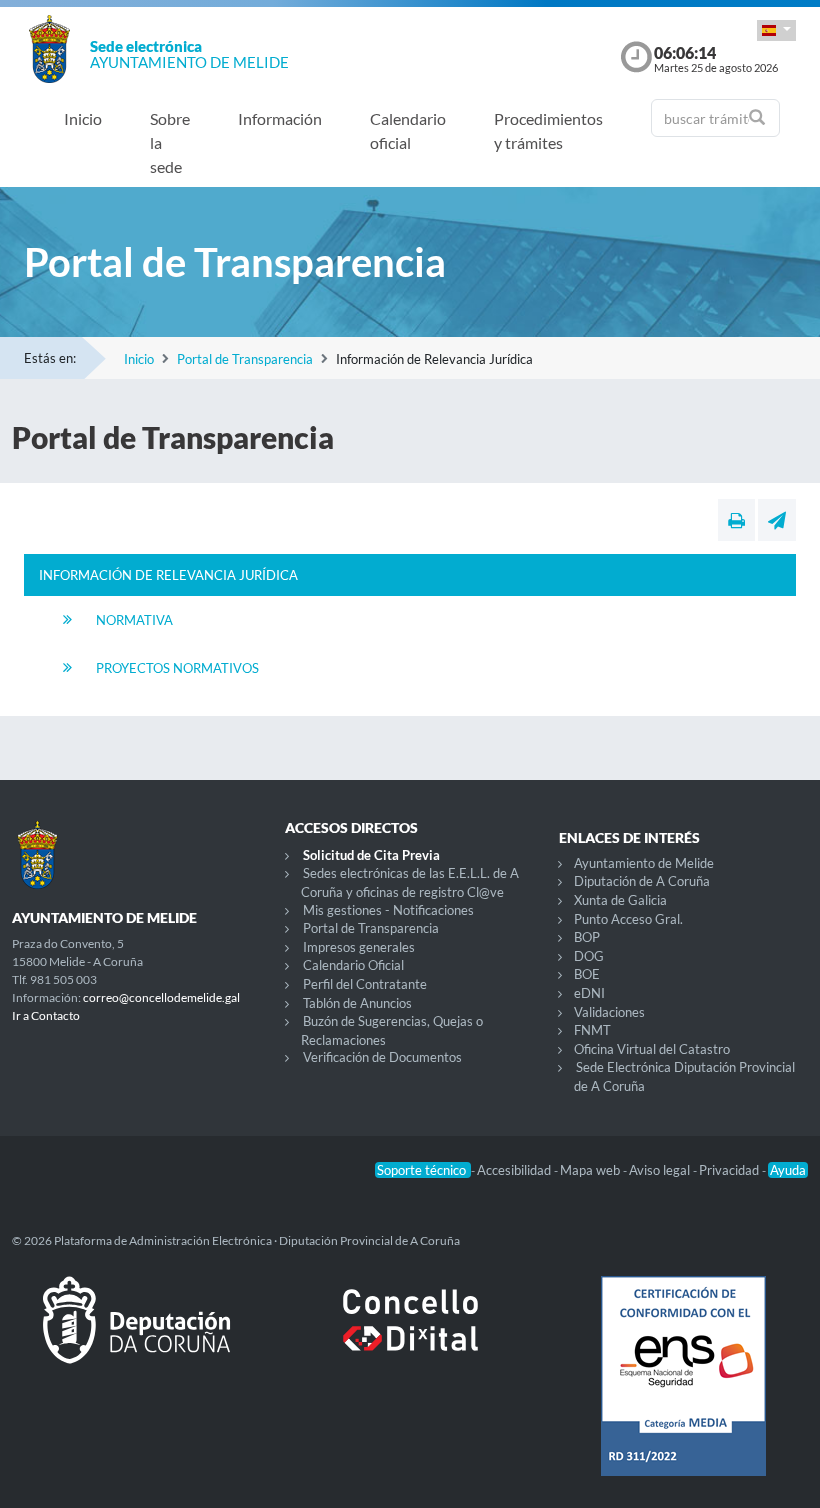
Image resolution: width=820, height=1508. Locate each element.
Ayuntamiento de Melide (644, 863)
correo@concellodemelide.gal (161, 997)
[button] (776, 30)
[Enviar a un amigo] (777, 520)
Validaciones (609, 1012)
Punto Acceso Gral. (628, 919)
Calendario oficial (408, 130)
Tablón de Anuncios (357, 1003)
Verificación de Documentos (382, 1057)
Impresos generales (359, 947)
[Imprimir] (736, 520)
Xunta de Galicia (620, 900)
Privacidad (730, 1170)
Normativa (134, 620)
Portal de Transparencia (245, 359)
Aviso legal (661, 1170)
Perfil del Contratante (365, 984)
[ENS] (683, 1392)
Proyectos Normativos (177, 668)
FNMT (592, 1030)
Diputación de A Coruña (642, 881)
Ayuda (788, 1170)
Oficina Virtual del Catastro (652, 1049)
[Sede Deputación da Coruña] (136, 1336)
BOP (587, 937)
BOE (587, 974)
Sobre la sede (170, 142)
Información (280, 118)
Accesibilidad (515, 1170)
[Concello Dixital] (409, 1336)
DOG (589, 956)
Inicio (83, 118)
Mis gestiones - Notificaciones (388, 910)
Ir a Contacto (46, 1015)
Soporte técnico (423, 1170)
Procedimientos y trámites (548, 130)
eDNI (589, 993)
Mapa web (591, 1170)
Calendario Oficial (353, 965)
